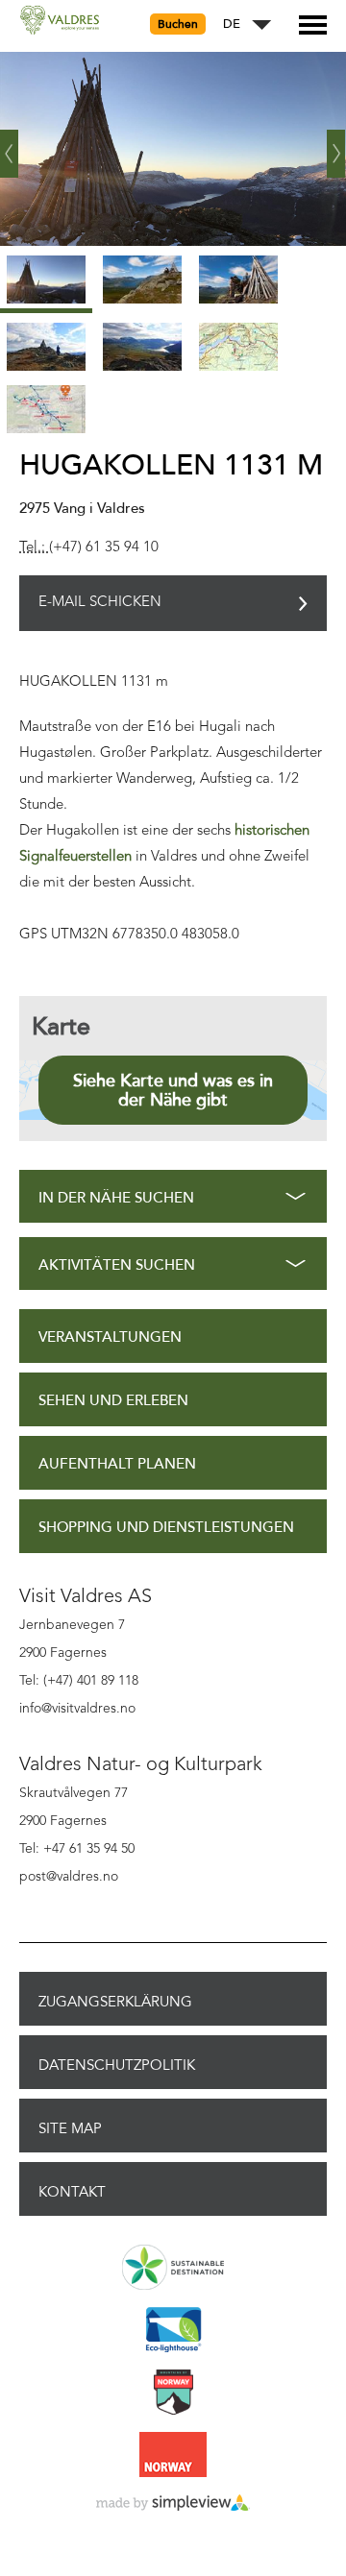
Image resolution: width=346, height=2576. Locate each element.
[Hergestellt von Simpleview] (173, 2504)
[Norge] (173, 2456)
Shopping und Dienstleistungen (166, 1528)
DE (232, 24)
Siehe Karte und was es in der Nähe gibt (173, 1090)
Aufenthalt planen (117, 1464)
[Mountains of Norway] (173, 2394)
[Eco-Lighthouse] (173, 2331)
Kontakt (72, 2192)
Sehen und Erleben (113, 1401)
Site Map (70, 2128)
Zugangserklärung (115, 2002)
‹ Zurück (10, 146)
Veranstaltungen (110, 1337)
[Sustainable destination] (173, 2269)
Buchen (178, 24)
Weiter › (336, 146)
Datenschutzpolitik (117, 2065)
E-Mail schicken (100, 603)
